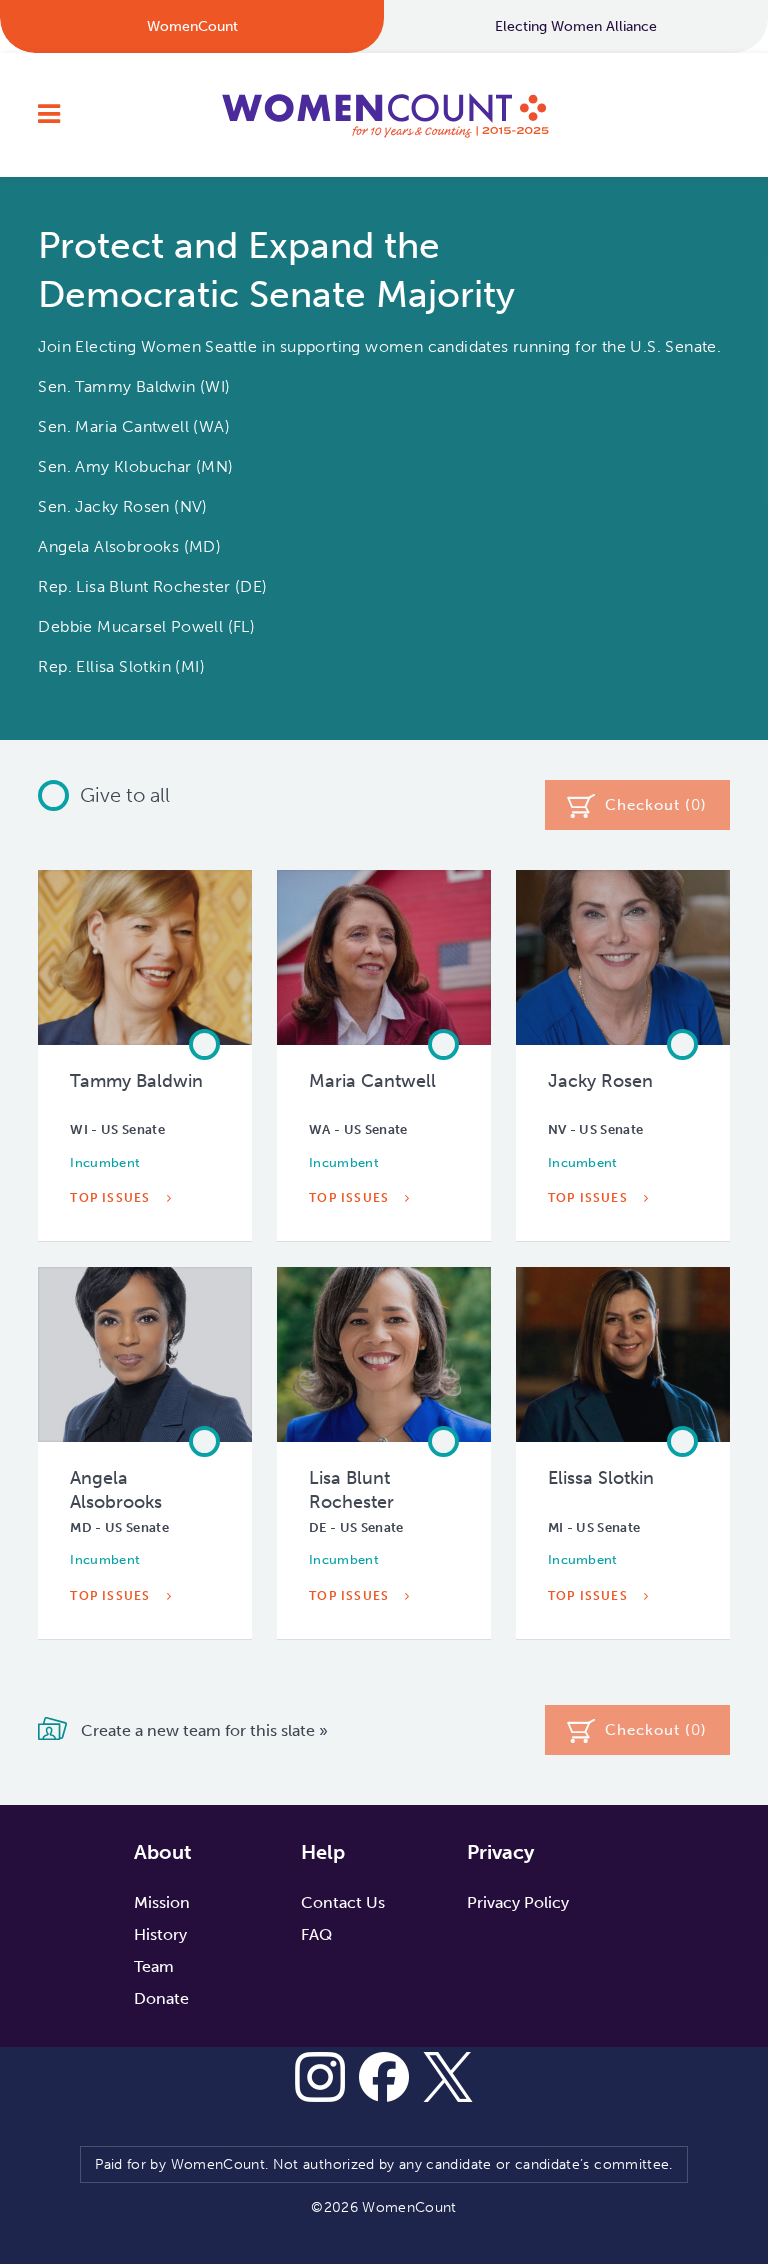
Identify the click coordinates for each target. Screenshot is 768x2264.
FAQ (316, 1934)
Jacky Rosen (600, 1081)
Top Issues (112, 1198)
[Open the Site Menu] (49, 115)
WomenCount (384, 115)
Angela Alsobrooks (116, 1489)
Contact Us (343, 1902)
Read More (113, 1244)
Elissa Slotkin (601, 1478)
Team (154, 1966)
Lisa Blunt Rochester (351, 1489)
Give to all (125, 795)
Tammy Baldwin (136, 1081)
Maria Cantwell (372, 1081)
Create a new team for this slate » (202, 1730)
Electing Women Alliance (576, 26)
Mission (162, 1902)
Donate (161, 1998)
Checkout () (656, 805)
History (160, 1934)
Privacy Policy (518, 1902)
